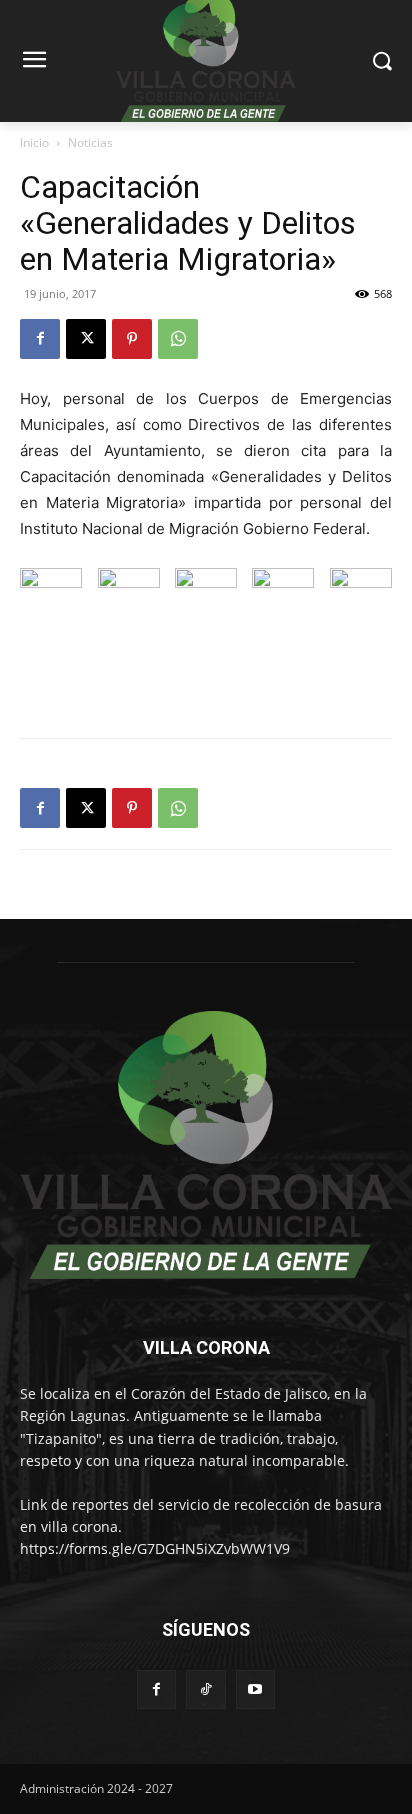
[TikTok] (205, 1689)
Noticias (90, 142)
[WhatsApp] (178, 339)
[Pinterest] (132, 339)
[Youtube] (255, 1689)
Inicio (34, 142)
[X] (86, 339)
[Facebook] (40, 339)
